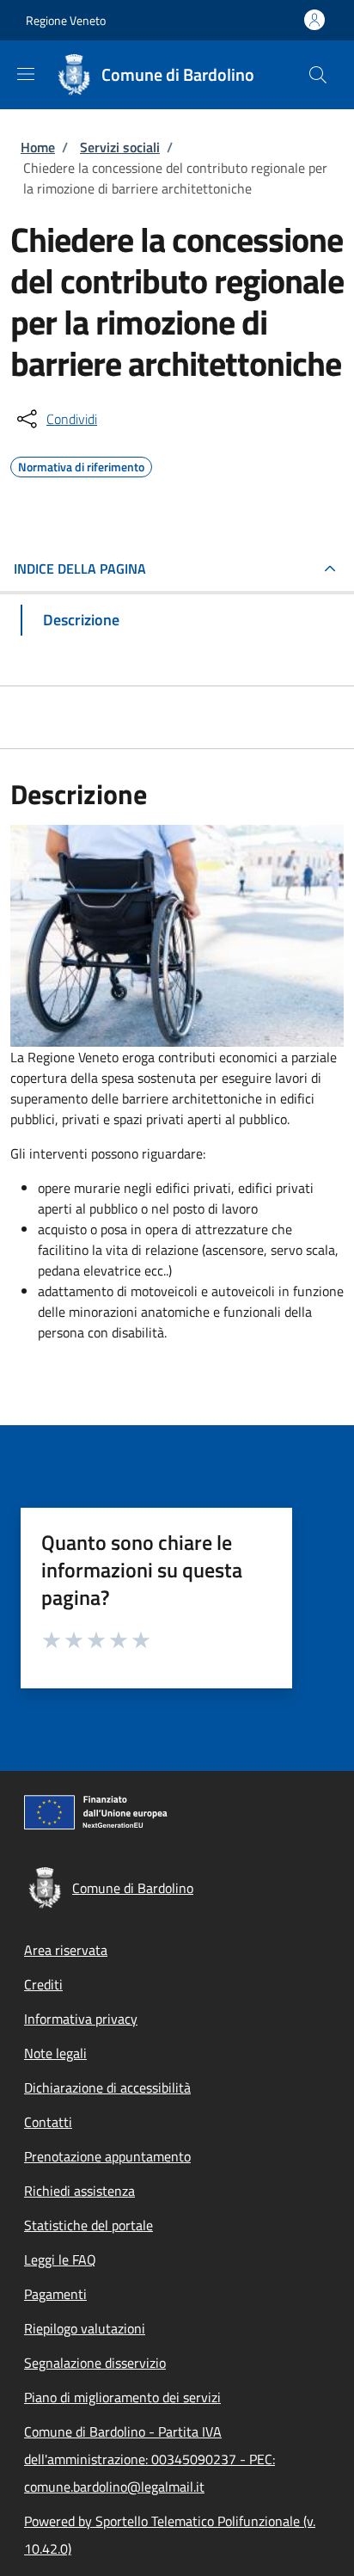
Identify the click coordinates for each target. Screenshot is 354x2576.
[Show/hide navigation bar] (26, 74)
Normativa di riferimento (81, 464)
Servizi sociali (120, 147)
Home (38, 147)
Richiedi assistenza (79, 2191)
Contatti (48, 2122)
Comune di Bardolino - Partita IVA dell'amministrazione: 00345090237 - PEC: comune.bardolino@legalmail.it (150, 2459)
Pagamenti (55, 2294)
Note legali (55, 2053)
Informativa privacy (81, 2019)
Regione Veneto (66, 20)
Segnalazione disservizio (95, 2363)
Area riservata (66, 1950)
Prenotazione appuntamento (107, 2156)
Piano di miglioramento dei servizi (122, 2397)
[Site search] (318, 75)
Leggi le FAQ (60, 2259)
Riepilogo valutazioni (85, 2328)
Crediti (43, 1984)
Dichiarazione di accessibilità (107, 2087)
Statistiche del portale (88, 2225)
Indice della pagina (80, 569)
